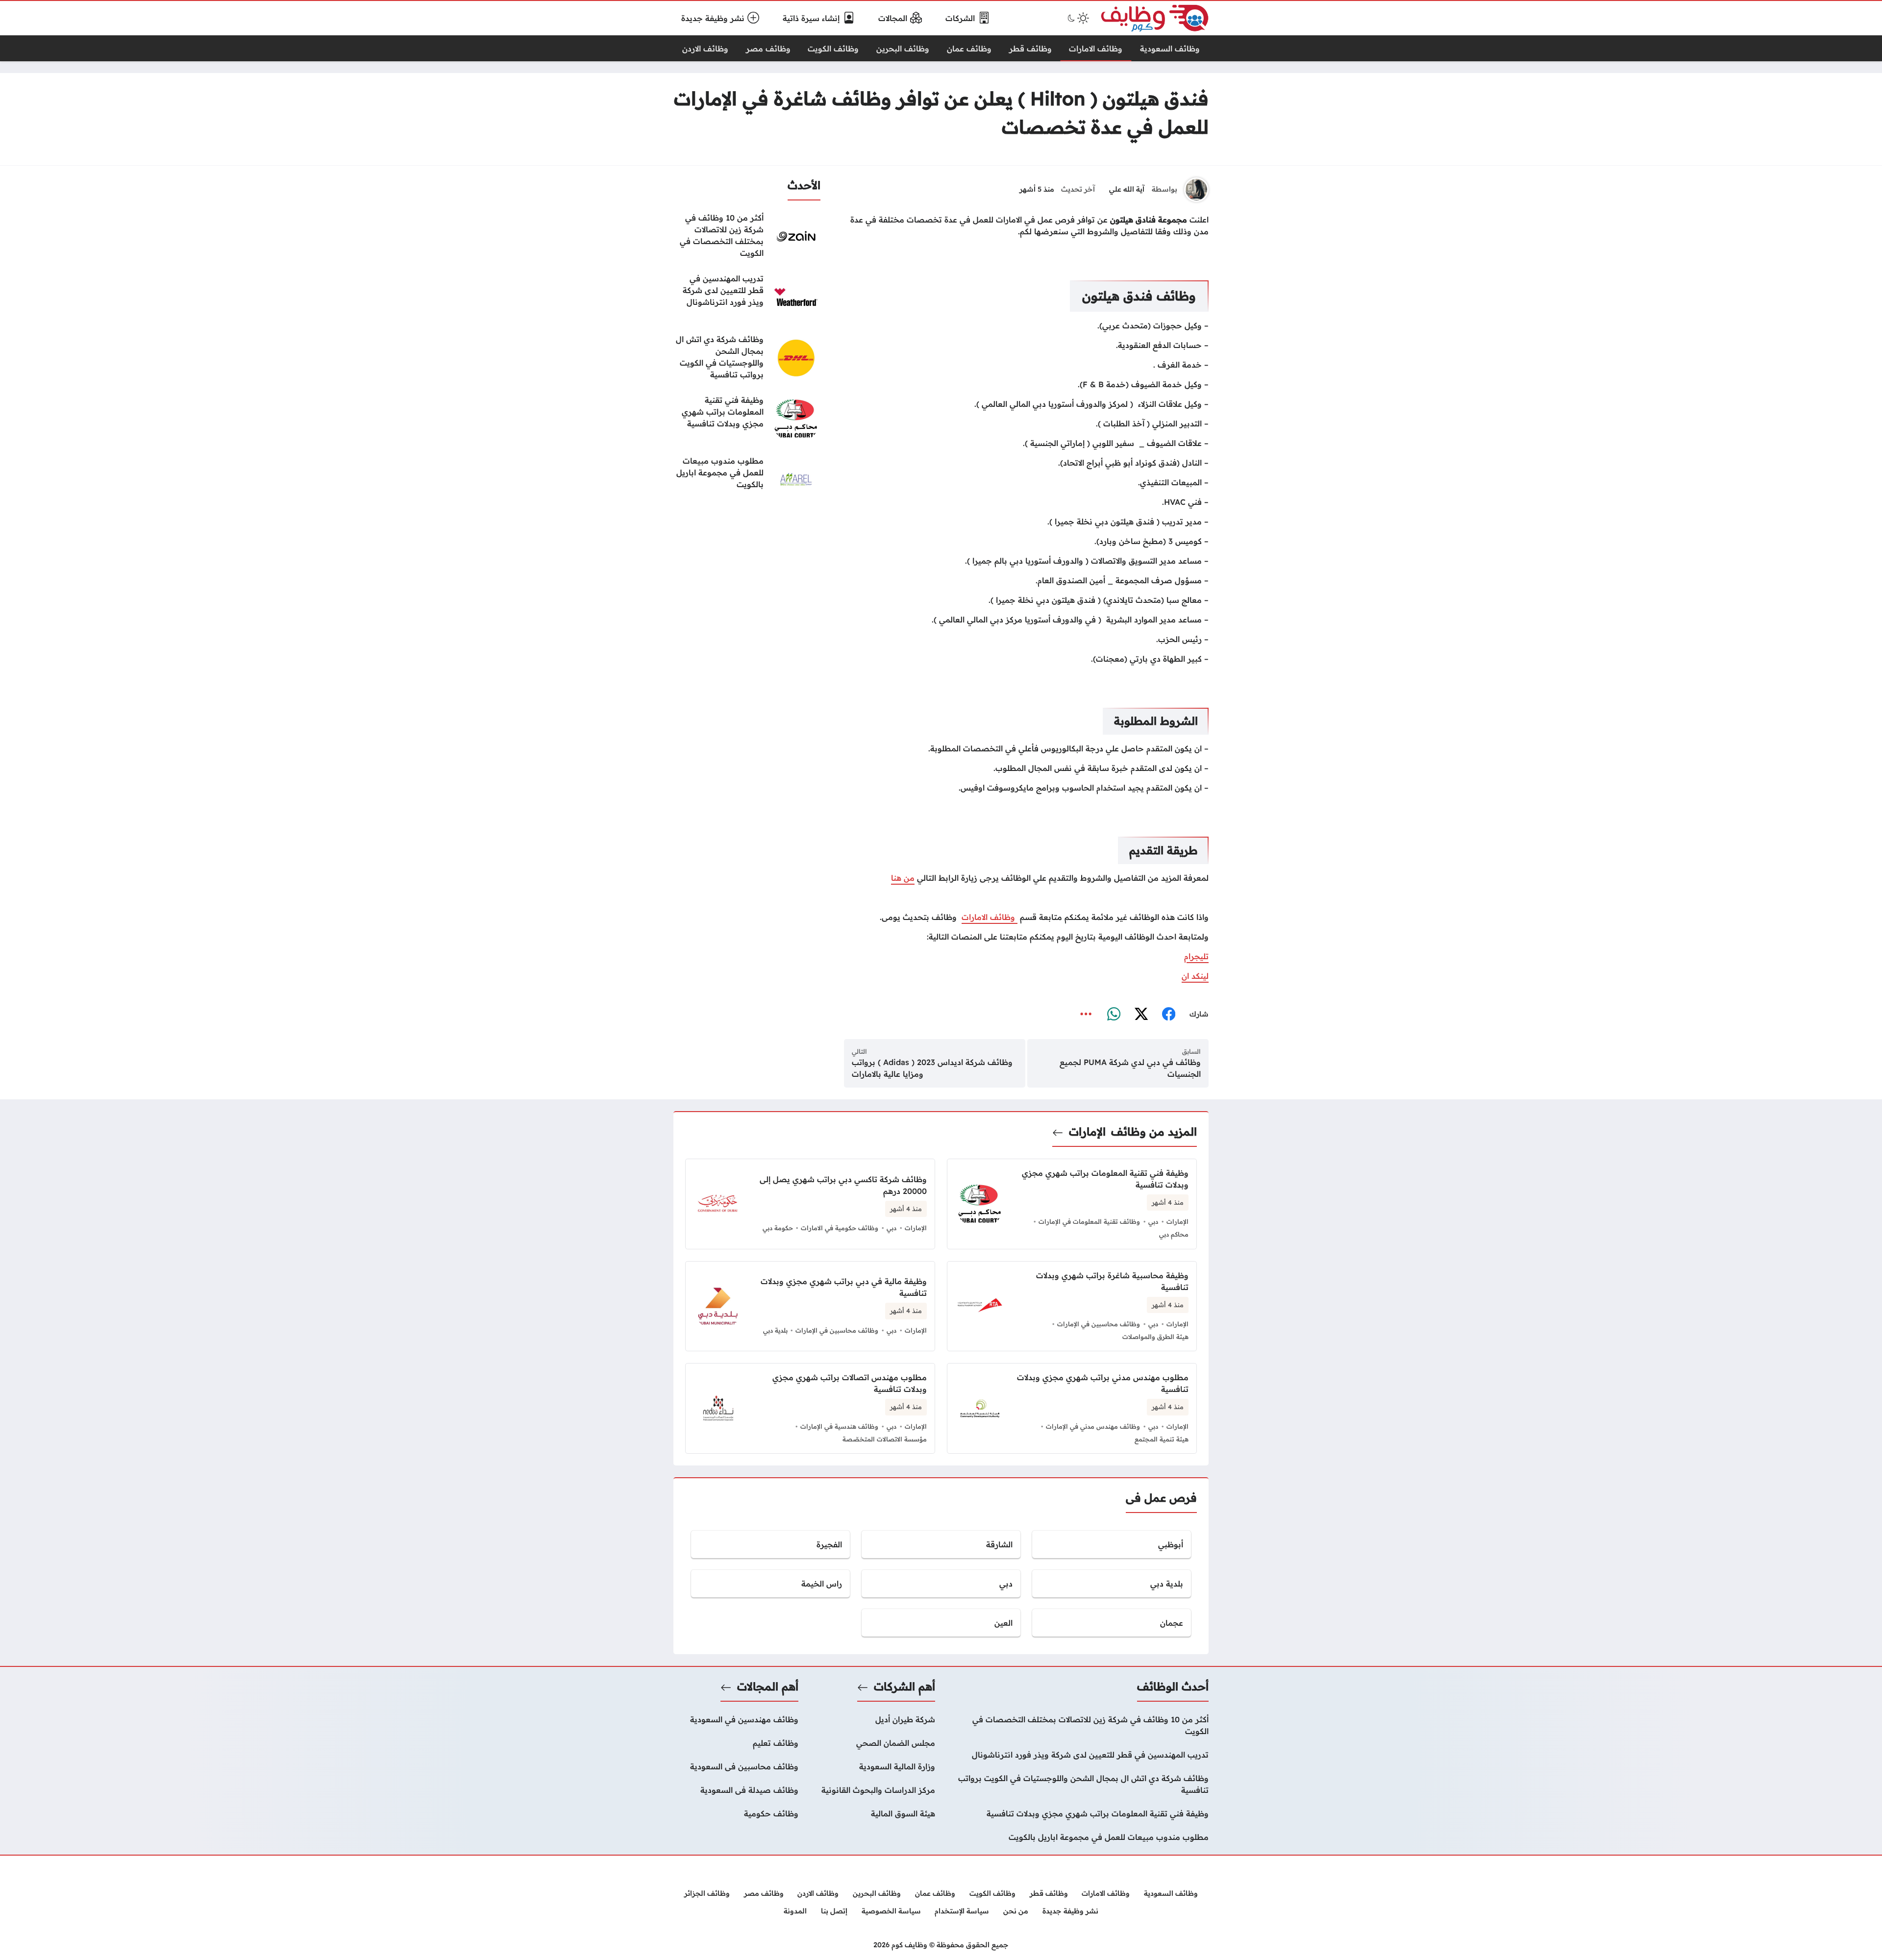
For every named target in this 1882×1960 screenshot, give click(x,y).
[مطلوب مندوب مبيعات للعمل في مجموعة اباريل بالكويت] (747, 479)
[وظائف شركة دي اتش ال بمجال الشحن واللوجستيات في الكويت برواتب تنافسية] (747, 358)
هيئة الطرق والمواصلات (1155, 1337)
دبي (1153, 1221)
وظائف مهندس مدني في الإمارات (1093, 1426)
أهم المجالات (768, 1687)
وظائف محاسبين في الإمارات (1099, 1324)
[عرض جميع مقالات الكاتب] (1196, 190)
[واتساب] (1114, 1014)
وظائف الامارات (990, 917)
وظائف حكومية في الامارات (840, 1228)
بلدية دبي (775, 1330)
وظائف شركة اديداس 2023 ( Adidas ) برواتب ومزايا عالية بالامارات (932, 1068)
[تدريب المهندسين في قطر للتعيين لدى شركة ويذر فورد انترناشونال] (747, 297)
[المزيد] (1086, 1014)
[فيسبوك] (1168, 1014)
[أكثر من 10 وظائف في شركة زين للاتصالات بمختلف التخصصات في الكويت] (747, 236)
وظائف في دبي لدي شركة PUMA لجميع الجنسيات (1130, 1068)
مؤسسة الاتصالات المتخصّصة (885, 1439)
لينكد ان (1195, 976)
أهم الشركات (904, 1687)
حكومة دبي (778, 1228)
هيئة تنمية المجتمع (1162, 1439)
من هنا (903, 878)
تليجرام (1196, 956)
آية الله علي (1127, 189)
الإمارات (1087, 1132)
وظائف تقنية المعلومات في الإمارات (1089, 1221)
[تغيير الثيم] (1077, 18)
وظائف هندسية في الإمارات (839, 1426)
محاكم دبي (1174, 1234)
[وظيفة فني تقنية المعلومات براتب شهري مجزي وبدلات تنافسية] (747, 419)
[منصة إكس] (1141, 1014)
